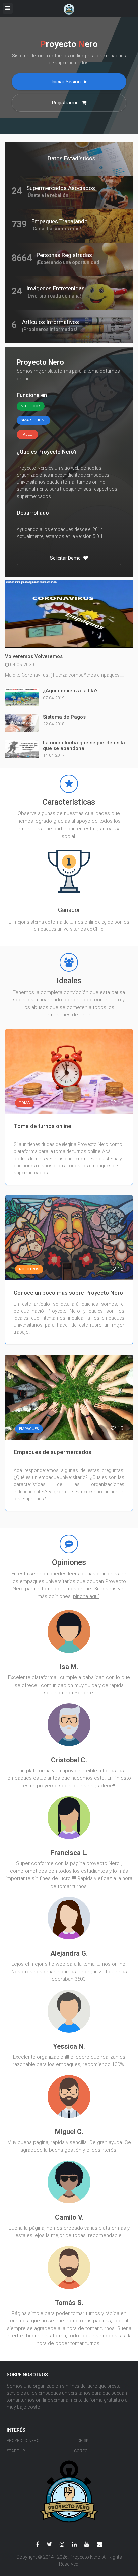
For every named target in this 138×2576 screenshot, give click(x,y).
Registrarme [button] (66, 103)
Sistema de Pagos (64, 717)
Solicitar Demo (66, 558)
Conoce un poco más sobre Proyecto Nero (68, 1293)
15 (120, 1103)
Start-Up (16, 2451)
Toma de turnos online (43, 1126)
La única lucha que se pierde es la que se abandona (84, 746)
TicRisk (81, 2441)
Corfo (81, 2451)
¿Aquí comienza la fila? (70, 691)
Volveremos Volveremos (34, 656)
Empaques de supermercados (53, 1452)
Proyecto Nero (23, 2441)
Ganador (69, 910)
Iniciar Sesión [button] (67, 82)
